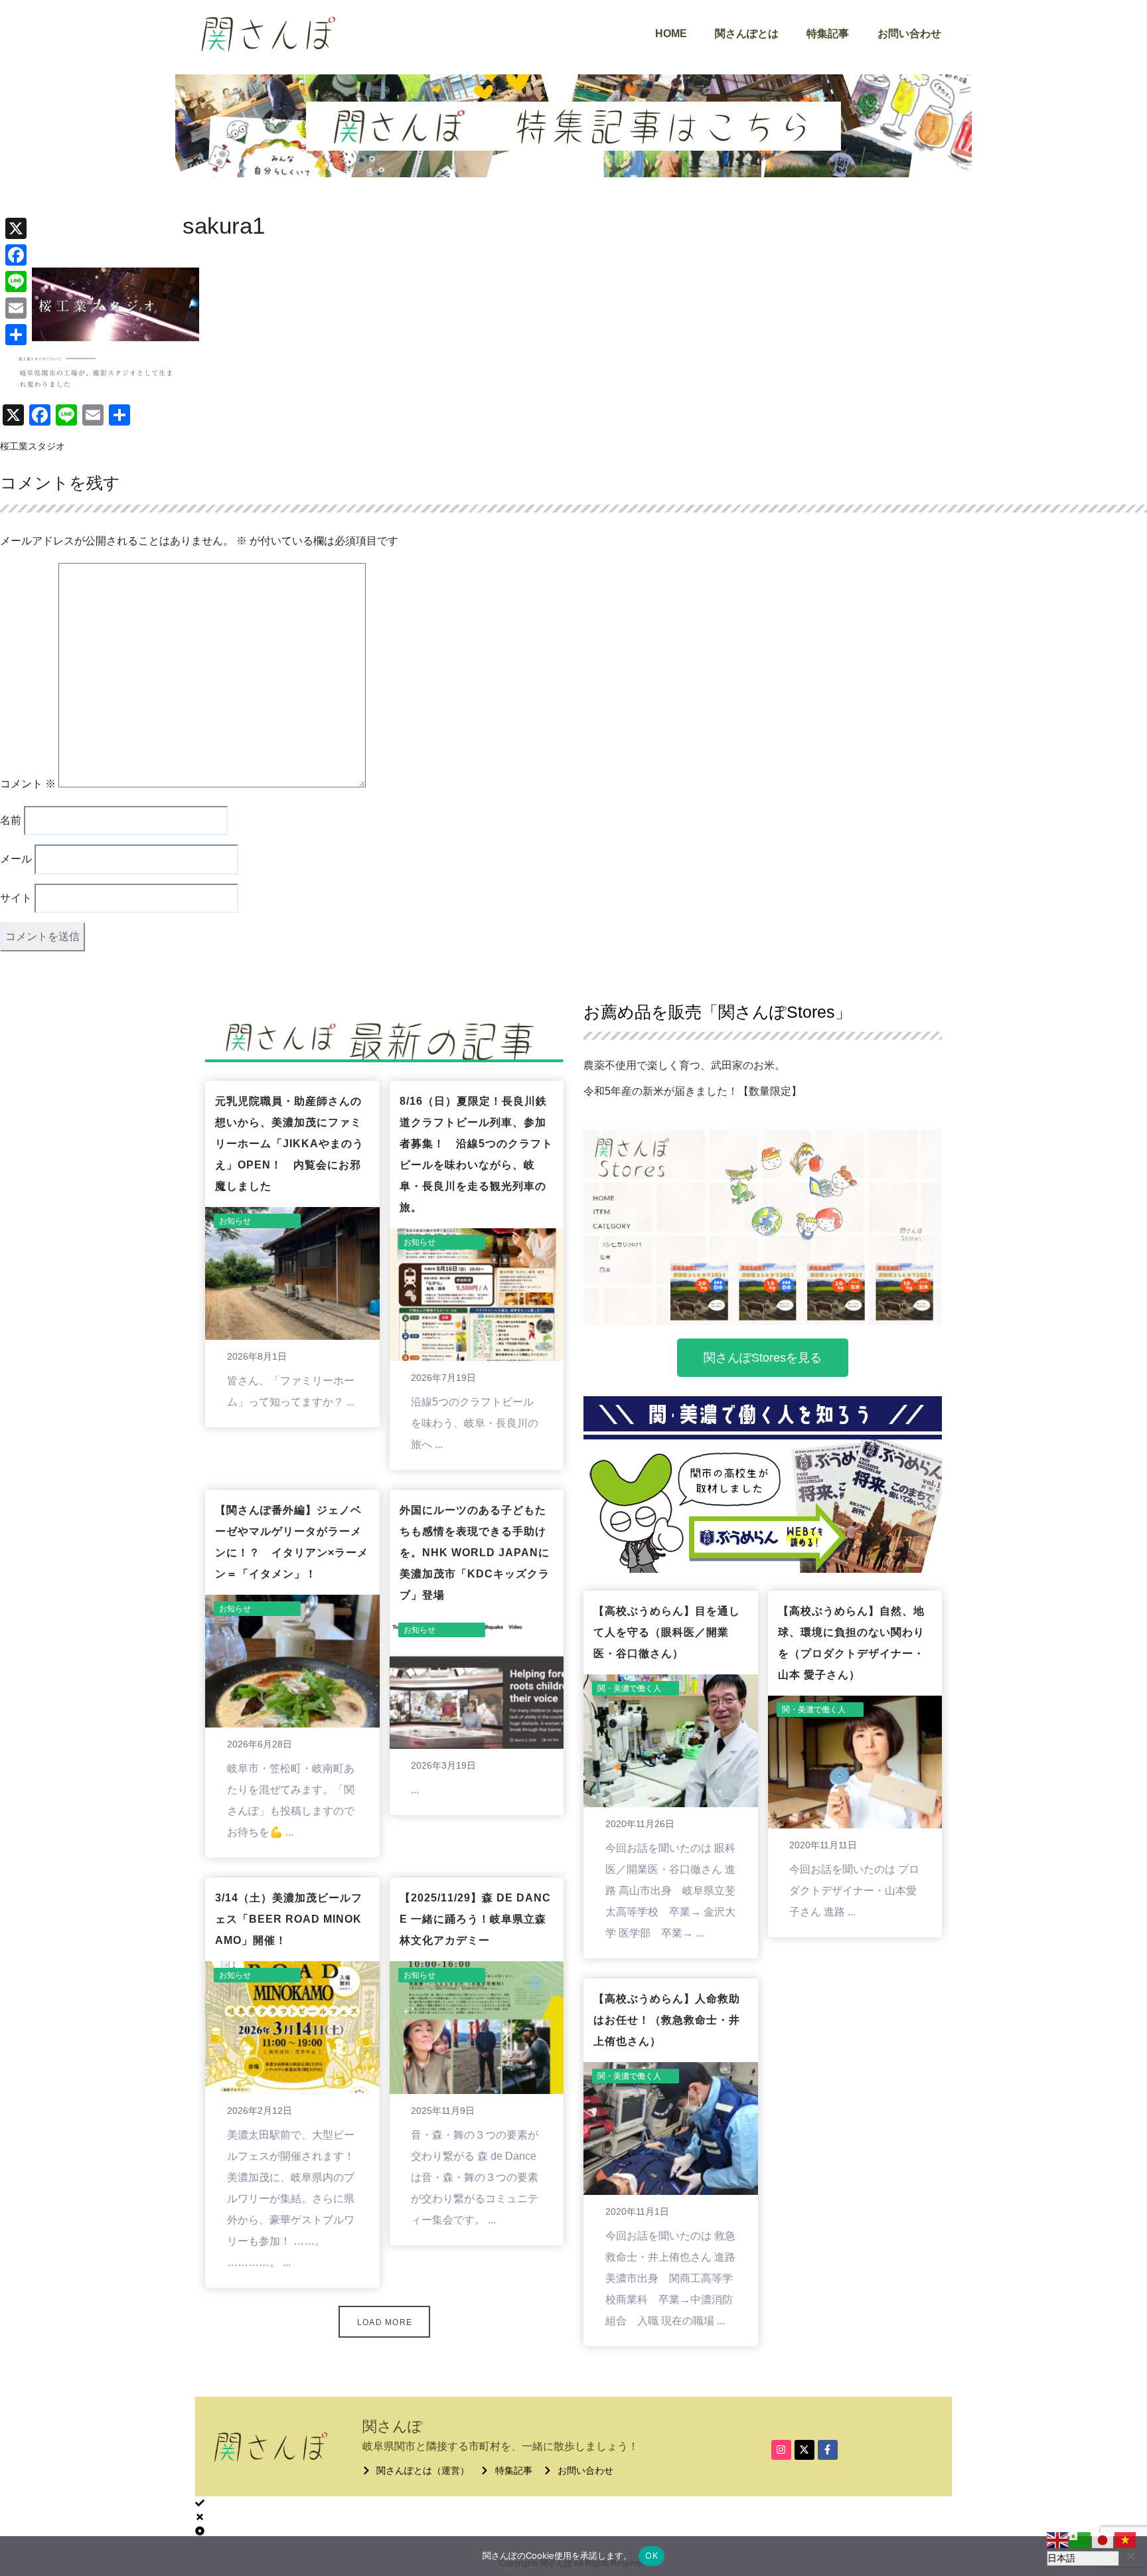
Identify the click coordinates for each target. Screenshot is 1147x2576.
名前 (11, 820)
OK (651, 2555)
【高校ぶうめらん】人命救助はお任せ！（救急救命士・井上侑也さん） (667, 2020)
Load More (385, 2322)
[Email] (16, 308)
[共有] (16, 335)
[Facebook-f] (828, 2450)
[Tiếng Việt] (1126, 2539)
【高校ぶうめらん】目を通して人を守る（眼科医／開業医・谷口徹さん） (667, 1632)
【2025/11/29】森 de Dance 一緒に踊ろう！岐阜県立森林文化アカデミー (475, 1919)
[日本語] (1103, 2539)
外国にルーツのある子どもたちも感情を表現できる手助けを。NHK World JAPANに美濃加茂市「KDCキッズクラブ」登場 (475, 1553)
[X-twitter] (804, 2450)
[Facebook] (16, 255)
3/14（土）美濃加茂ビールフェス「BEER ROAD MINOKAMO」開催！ (289, 1919)
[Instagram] (781, 2450)
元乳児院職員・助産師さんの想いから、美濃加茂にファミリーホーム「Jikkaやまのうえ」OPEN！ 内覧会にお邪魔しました (289, 1144)
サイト (16, 898)
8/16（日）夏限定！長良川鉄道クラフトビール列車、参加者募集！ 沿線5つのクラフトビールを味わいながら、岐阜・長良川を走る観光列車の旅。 (476, 1154)
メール (16, 859)
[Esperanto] (1081, 2539)
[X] (16, 228)
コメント (28, 784)
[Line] (16, 282)
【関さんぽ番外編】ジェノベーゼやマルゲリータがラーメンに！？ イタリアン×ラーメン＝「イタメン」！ (292, 1542)
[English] (1058, 2539)
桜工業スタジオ (33, 446)
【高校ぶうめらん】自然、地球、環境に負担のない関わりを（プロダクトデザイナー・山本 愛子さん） (851, 1643)
